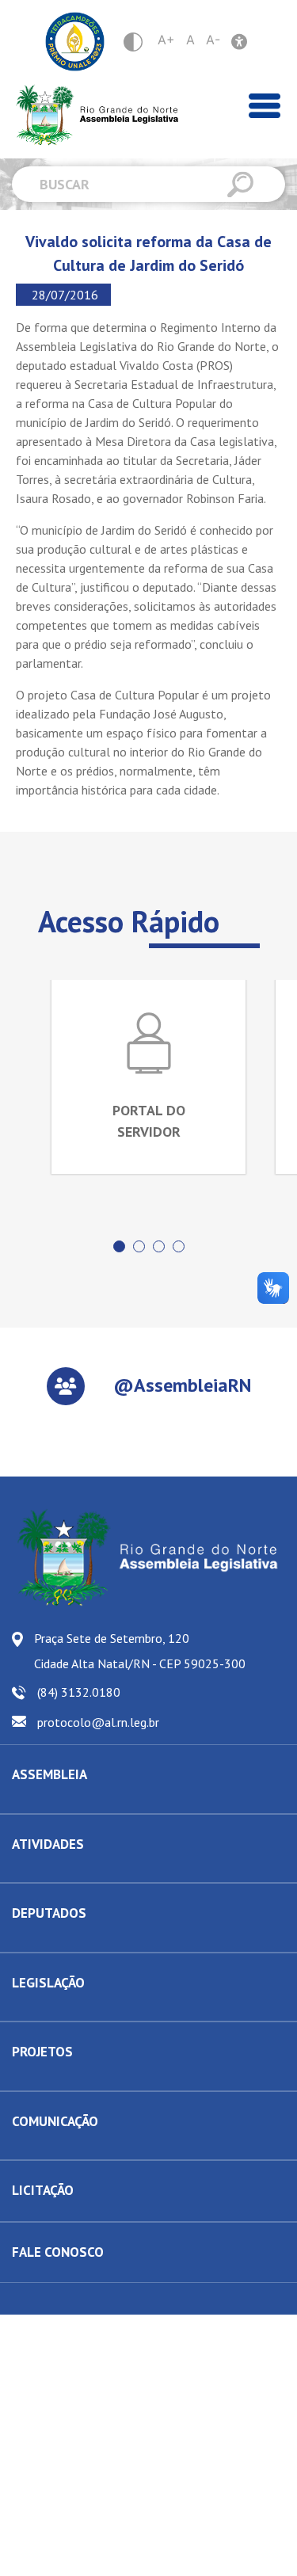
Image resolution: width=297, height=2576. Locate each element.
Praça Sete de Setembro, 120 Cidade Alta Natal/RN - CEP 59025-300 (140, 1651)
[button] (119, 1246)
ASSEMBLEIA (49, 1774)
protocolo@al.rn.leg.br (98, 1722)
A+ (166, 40)
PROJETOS (42, 2052)
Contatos (32, 1940)
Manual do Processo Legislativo (87, 2009)
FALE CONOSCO (58, 2252)
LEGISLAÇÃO (48, 1983)
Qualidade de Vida (56, 2079)
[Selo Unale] (75, 42)
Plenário (32, 1870)
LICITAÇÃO (43, 2190)
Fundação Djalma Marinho (73, 1801)
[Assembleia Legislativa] (91, 115)
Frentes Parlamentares (66, 1870)
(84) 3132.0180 (79, 1692)
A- (213, 40)
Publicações (40, 2147)
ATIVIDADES (48, 1844)
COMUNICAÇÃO (55, 2121)
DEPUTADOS (49, 1913)
